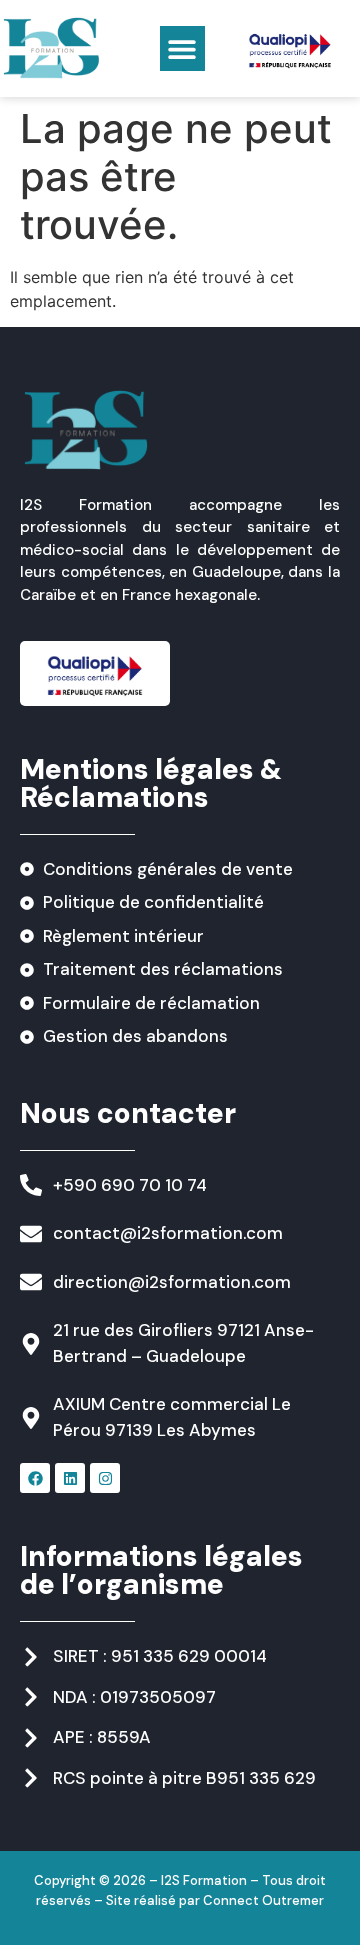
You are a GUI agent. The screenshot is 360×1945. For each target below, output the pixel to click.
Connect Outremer (263, 1900)
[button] (182, 48)
